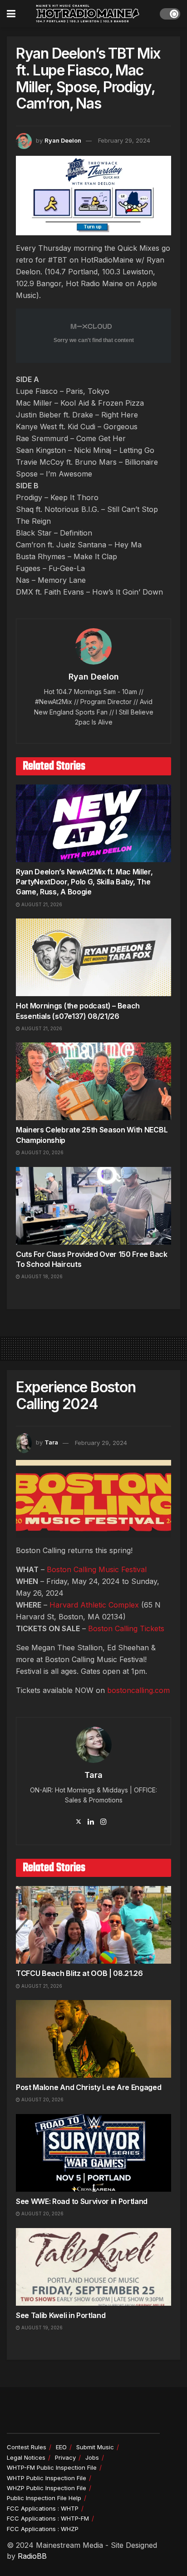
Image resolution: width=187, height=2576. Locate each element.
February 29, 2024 (124, 140)
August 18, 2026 (41, 1276)
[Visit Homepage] (88, 14)
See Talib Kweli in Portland (61, 2315)
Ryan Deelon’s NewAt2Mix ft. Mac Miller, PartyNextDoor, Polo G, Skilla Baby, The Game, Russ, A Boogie (84, 882)
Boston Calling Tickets (126, 1628)
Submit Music (95, 2447)
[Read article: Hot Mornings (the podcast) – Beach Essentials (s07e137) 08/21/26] (93, 957)
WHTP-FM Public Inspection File (52, 2467)
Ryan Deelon (63, 140)
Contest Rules (27, 2447)
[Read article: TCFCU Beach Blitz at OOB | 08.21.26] (93, 1925)
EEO (61, 2447)
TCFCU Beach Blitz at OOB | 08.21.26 (79, 1973)
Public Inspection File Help (44, 2498)
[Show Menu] (11, 14)
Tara (51, 1443)
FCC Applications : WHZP (43, 2529)
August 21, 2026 (41, 904)
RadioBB (32, 2556)
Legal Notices (26, 2457)
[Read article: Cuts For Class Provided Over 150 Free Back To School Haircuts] (93, 1206)
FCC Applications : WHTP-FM (48, 2518)
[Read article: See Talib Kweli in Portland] (93, 2267)
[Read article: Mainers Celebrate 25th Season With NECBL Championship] (93, 1081)
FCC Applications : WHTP (43, 2508)
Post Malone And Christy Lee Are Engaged (89, 2087)
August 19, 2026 (41, 2328)
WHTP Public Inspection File (47, 2478)
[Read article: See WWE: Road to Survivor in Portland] (93, 2153)
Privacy (65, 2457)
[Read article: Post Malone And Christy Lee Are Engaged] (93, 2039)
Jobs (92, 2457)
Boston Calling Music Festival (97, 1569)
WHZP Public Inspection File (47, 2488)
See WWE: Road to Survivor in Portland (82, 2201)
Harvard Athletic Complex (94, 1605)
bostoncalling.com (138, 1690)
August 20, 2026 (42, 1152)
